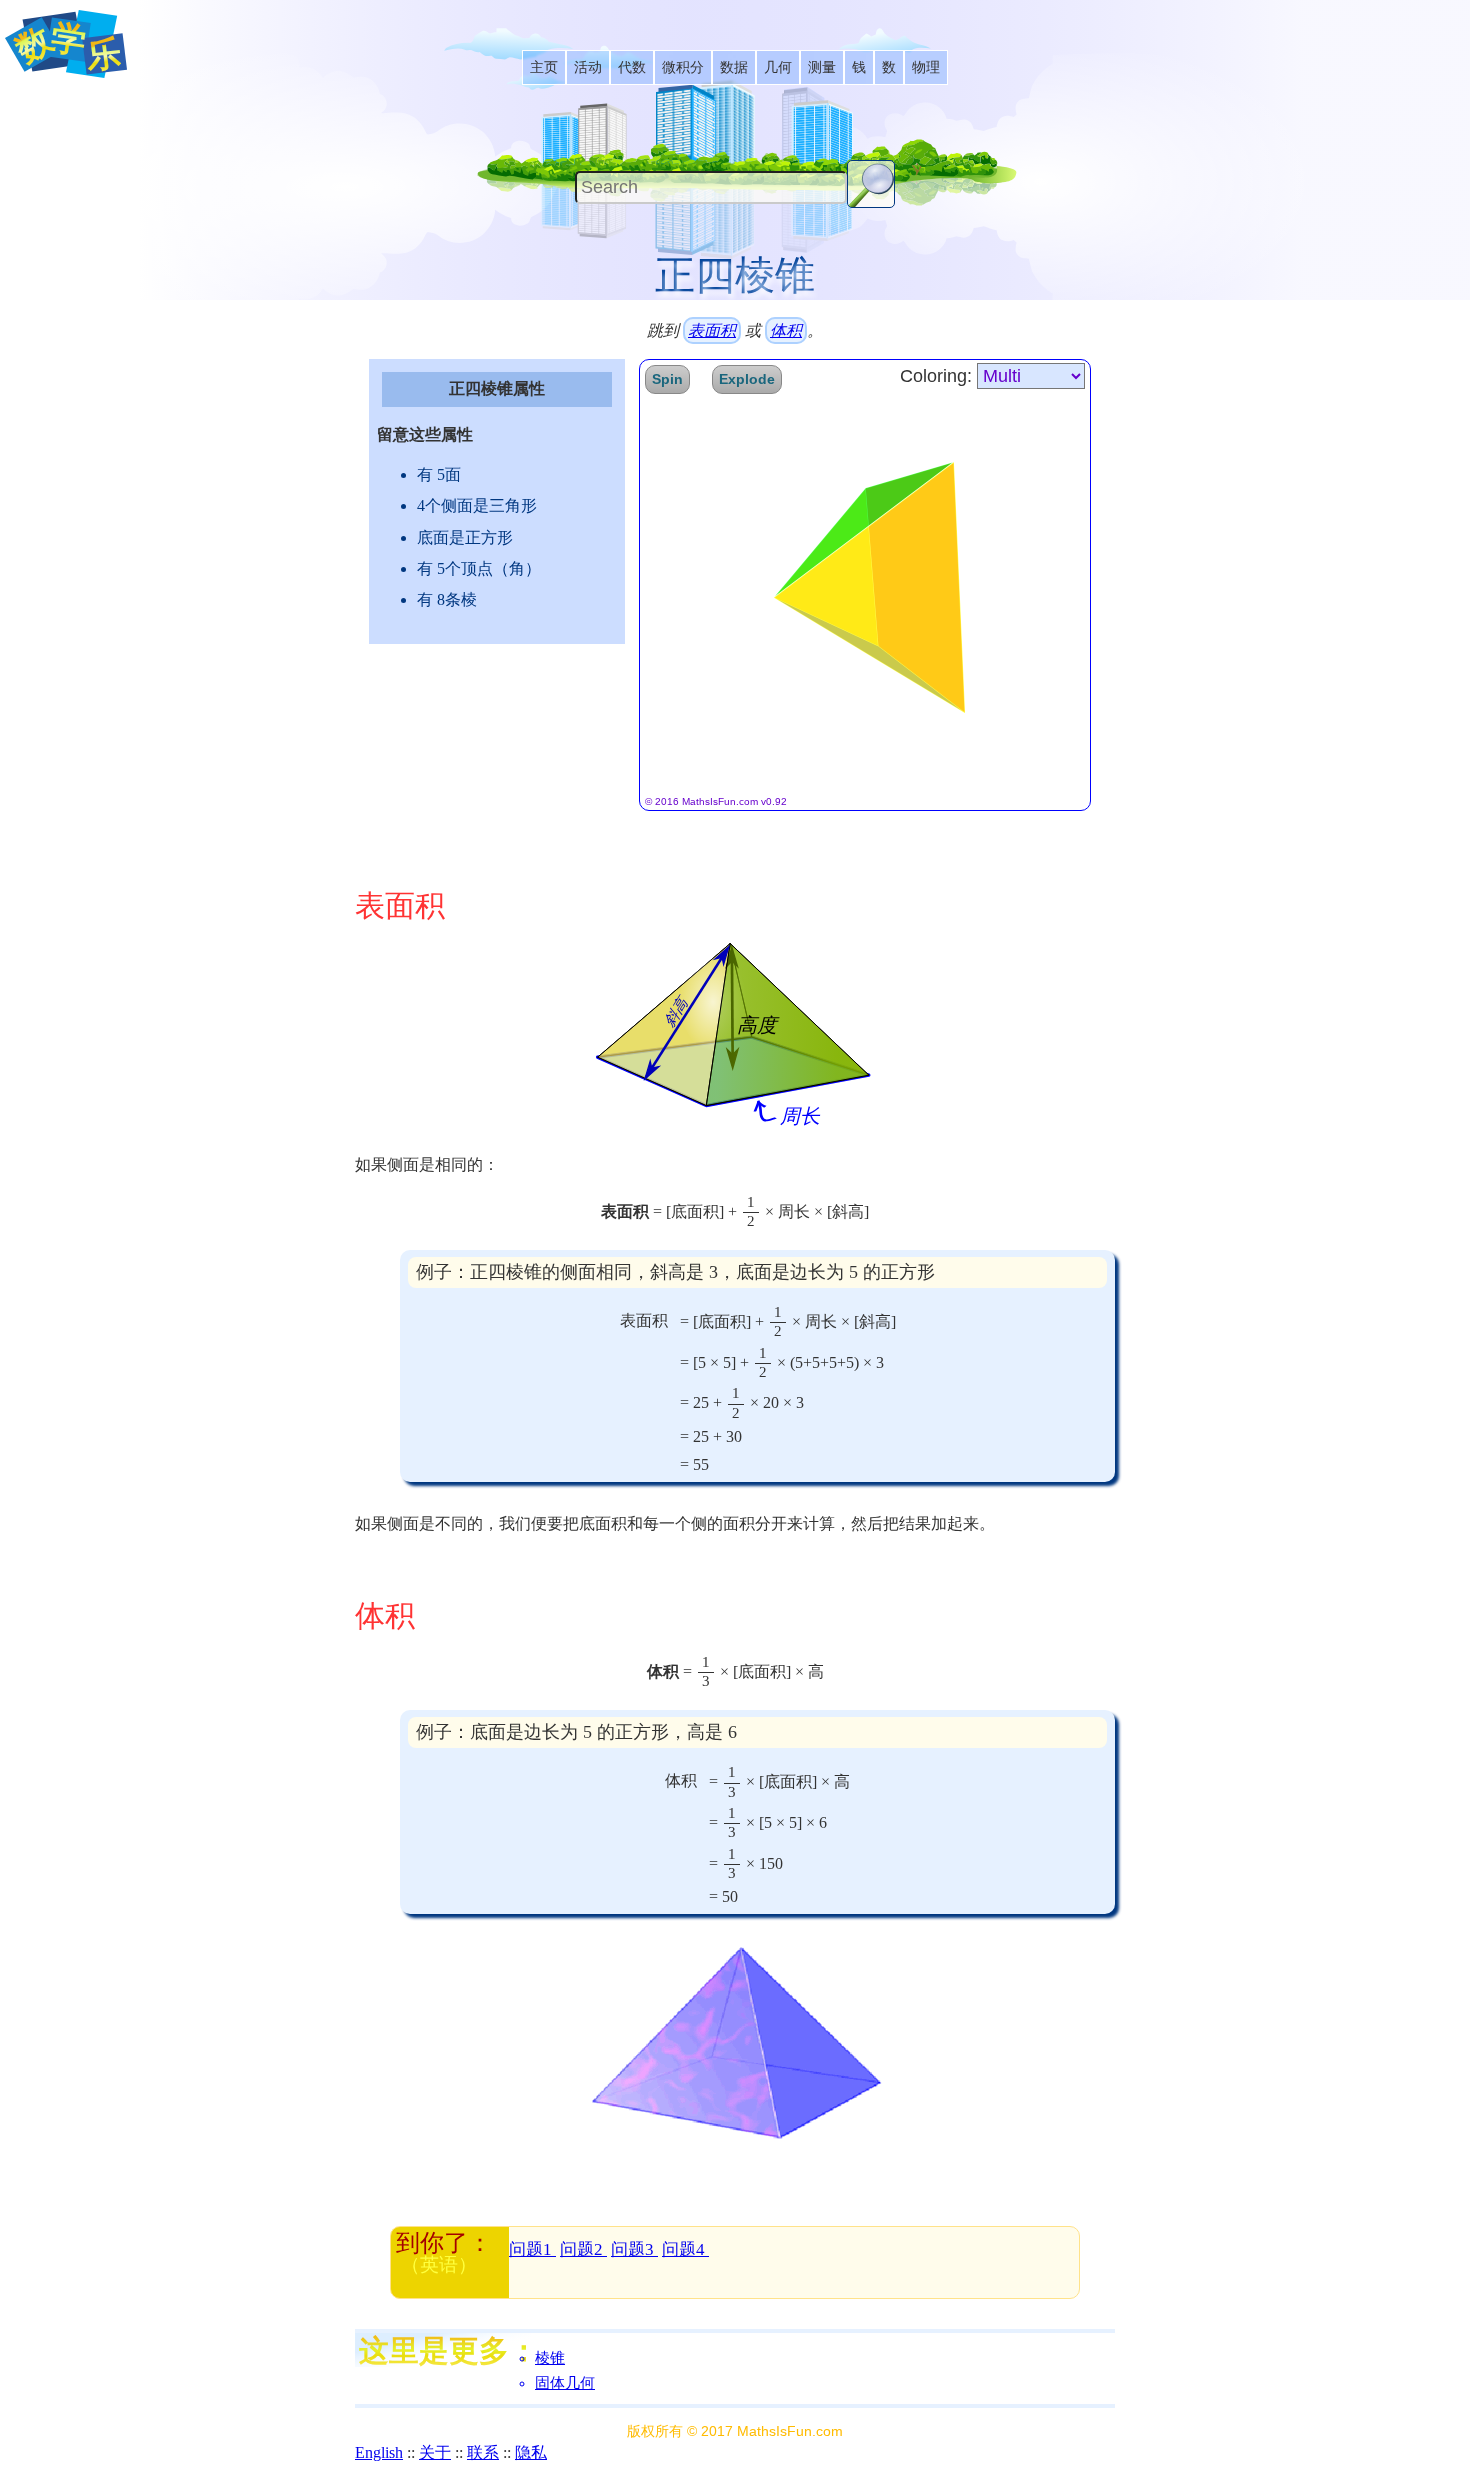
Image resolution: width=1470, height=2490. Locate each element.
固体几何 (565, 2383)
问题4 (685, 2249)
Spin (667, 379)
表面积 (712, 330)
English (379, 2452)
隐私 (531, 2452)
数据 (734, 67)
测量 (822, 67)
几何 (778, 67)
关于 (435, 2452)
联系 (483, 2452)
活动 (588, 67)
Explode (747, 379)
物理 (926, 67)
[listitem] (544, 67)
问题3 (634, 2249)
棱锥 (550, 2358)
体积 (786, 330)
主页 (544, 67)
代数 (632, 67)
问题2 (583, 2249)
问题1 (532, 2249)
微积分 (683, 67)
